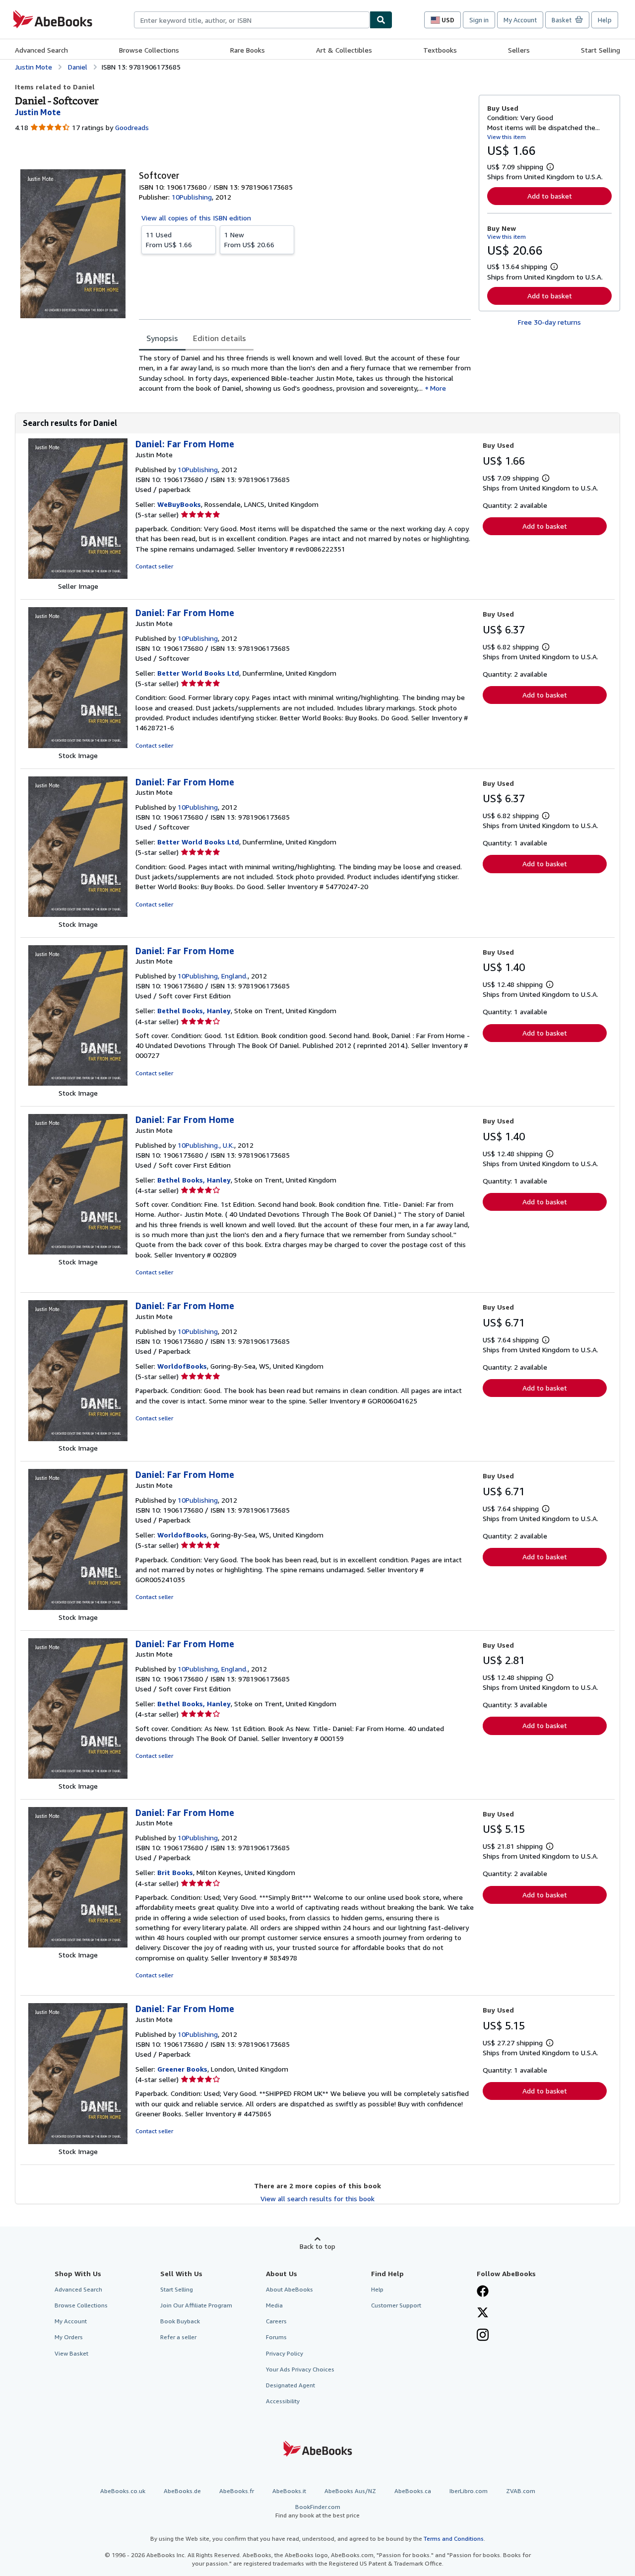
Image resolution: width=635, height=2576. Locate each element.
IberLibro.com (469, 2491)
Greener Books (182, 2069)
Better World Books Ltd (198, 673)
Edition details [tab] (220, 338)
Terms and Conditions (454, 2539)
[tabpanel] (305, 373)
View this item (507, 137)
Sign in (479, 20)
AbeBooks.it (289, 2491)
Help (605, 20)
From (169, 240)
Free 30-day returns (549, 322)
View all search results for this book (317, 2198)
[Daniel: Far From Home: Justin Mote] (78, 576)
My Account (520, 20)
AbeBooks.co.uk (123, 2491)
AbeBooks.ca (413, 2491)
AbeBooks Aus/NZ (350, 2491)
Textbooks (440, 50)
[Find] (381, 20)
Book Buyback (180, 2321)
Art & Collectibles (344, 50)
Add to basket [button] (550, 196)
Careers (276, 2321)
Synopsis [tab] (162, 338)
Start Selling (601, 50)
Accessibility (283, 2401)
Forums (276, 2337)
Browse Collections (149, 50)
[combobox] (252, 20)
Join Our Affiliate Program (196, 2305)
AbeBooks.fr (237, 2491)
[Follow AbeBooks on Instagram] (483, 2336)
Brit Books (175, 1872)
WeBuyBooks (179, 504)
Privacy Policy (285, 2353)
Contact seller (154, 566)
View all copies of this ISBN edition (196, 218)
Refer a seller (178, 2337)
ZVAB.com (521, 2491)
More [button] (438, 388)
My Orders (69, 2337)
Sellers (519, 50)
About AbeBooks (289, 2289)
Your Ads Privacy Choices (300, 2369)
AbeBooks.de (182, 2491)
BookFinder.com (317, 2511)
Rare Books (248, 50)
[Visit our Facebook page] (483, 2292)
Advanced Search (41, 50)
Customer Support (396, 2305)
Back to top (317, 2246)
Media (274, 2305)
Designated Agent (290, 2385)
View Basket (71, 2353)
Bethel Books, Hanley (194, 1010)
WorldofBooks (182, 1366)
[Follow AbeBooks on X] (483, 2313)
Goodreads (132, 127)
